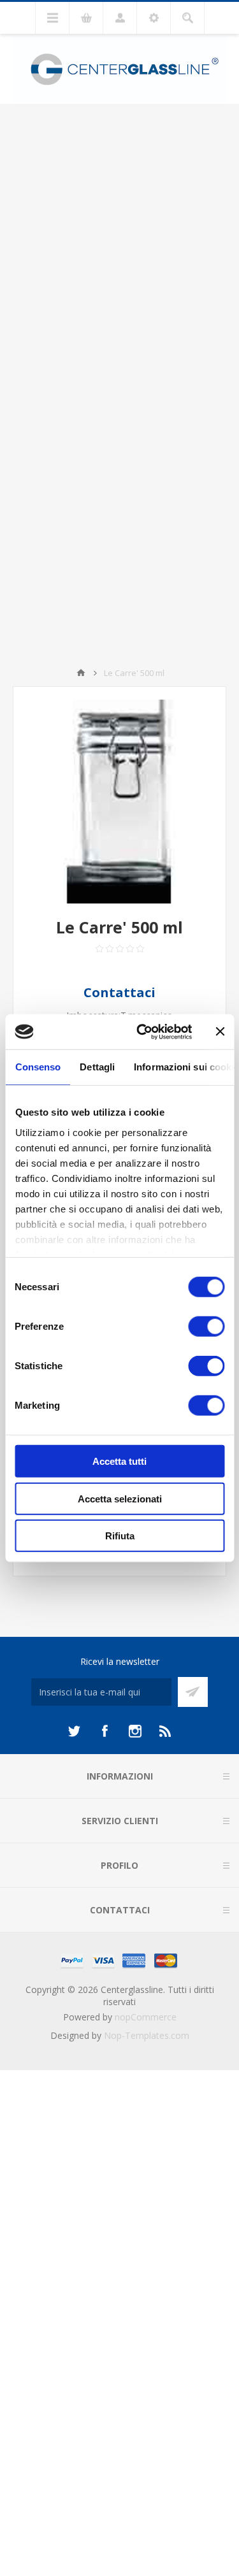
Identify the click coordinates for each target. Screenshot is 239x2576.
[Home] (81, 673)
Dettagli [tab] (97, 1067)
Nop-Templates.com (147, 2035)
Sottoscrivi (193, 1692)
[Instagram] (135, 1731)
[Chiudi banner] (220, 1032)
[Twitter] (74, 1731)
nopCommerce (146, 2017)
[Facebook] (105, 1731)
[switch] (206, 1327)
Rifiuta (120, 1536)
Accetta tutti (119, 1461)
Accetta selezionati (120, 1498)
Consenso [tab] (38, 1067)
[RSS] (166, 1731)
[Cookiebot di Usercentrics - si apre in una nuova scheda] (142, 1032)
